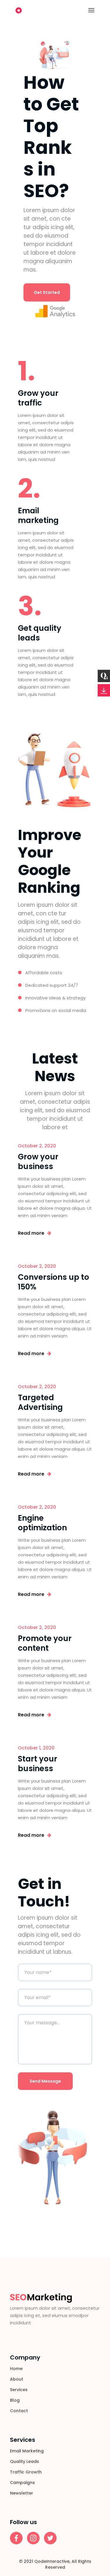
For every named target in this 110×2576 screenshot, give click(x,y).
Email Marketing (27, 2451)
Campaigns (22, 2483)
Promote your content (45, 1643)
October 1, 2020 (36, 1748)
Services (19, 2390)
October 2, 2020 (37, 1146)
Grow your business (38, 1162)
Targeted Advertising (40, 1402)
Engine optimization (42, 1523)
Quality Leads (24, 2461)
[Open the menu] (91, 10)
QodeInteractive (52, 2561)
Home (16, 2369)
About (17, 2379)
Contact (19, 2411)
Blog (15, 2400)
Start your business (38, 1764)
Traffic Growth (26, 2472)
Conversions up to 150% (54, 1282)
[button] (47, 292)
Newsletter (22, 2493)
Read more (31, 1233)
